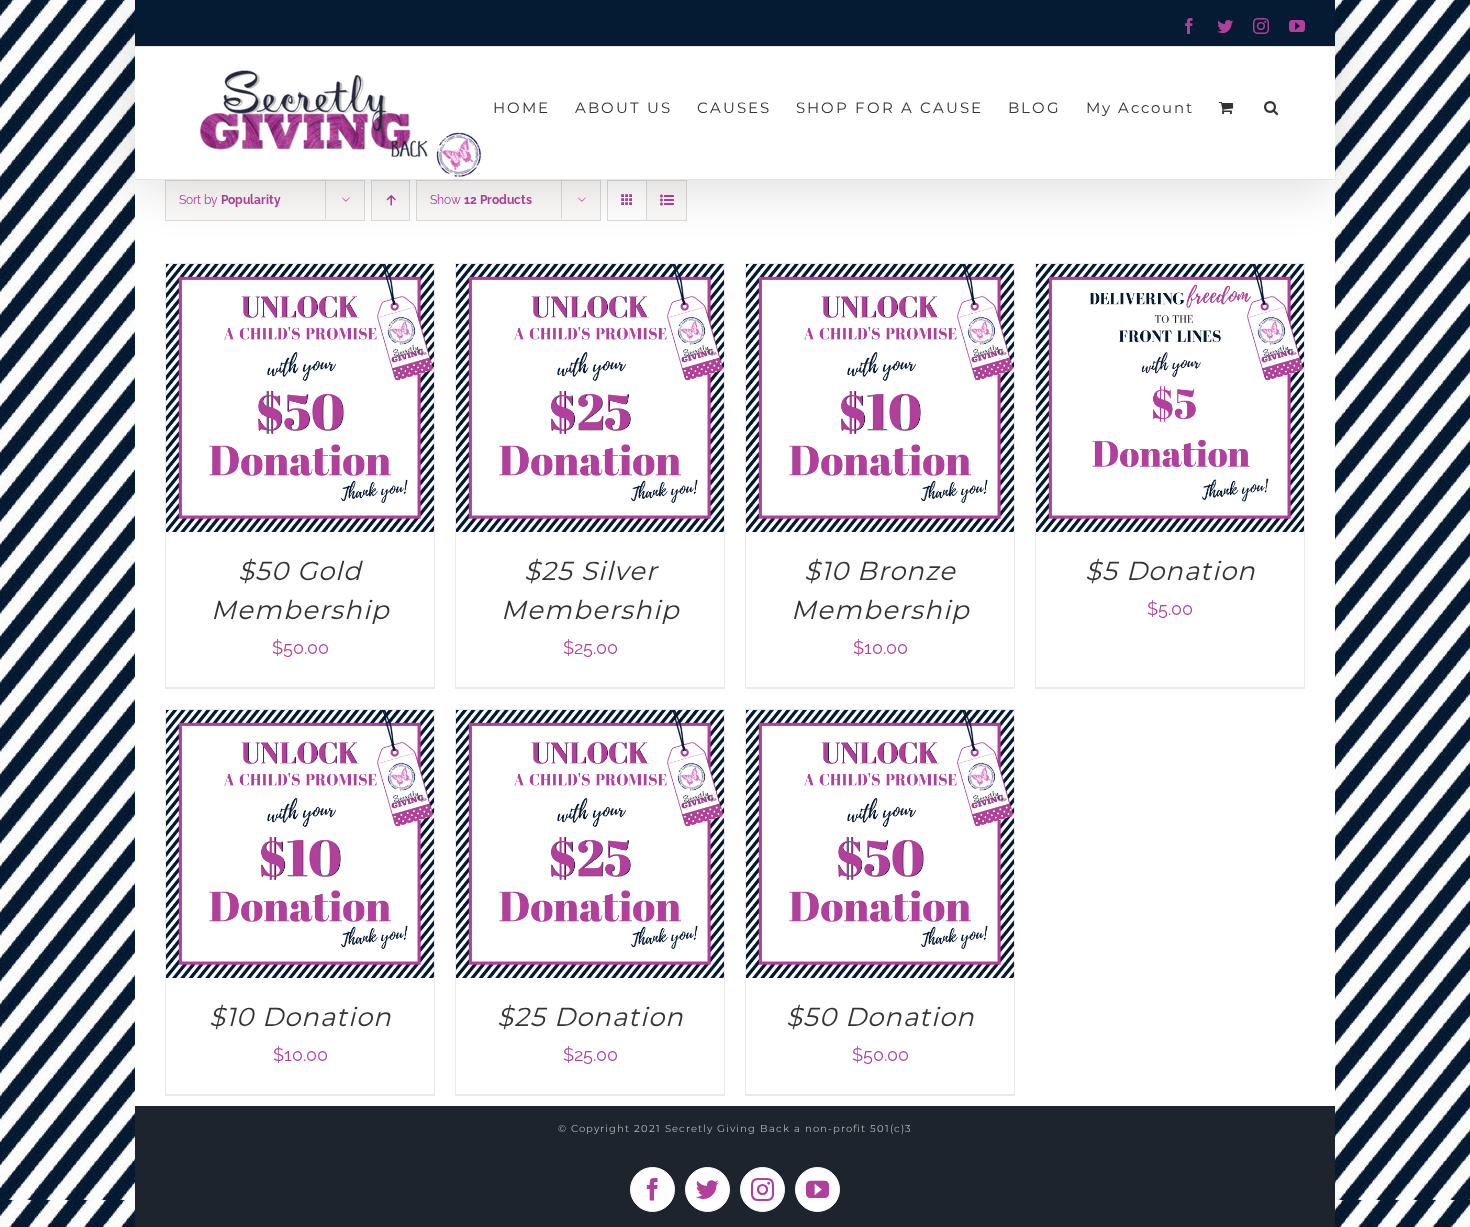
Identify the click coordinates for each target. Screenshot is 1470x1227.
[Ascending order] (390, 200)
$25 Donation (590, 1017)
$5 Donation (1170, 571)
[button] (1272, 107)
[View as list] (666, 200)
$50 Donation (880, 1017)
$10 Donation (300, 1017)
